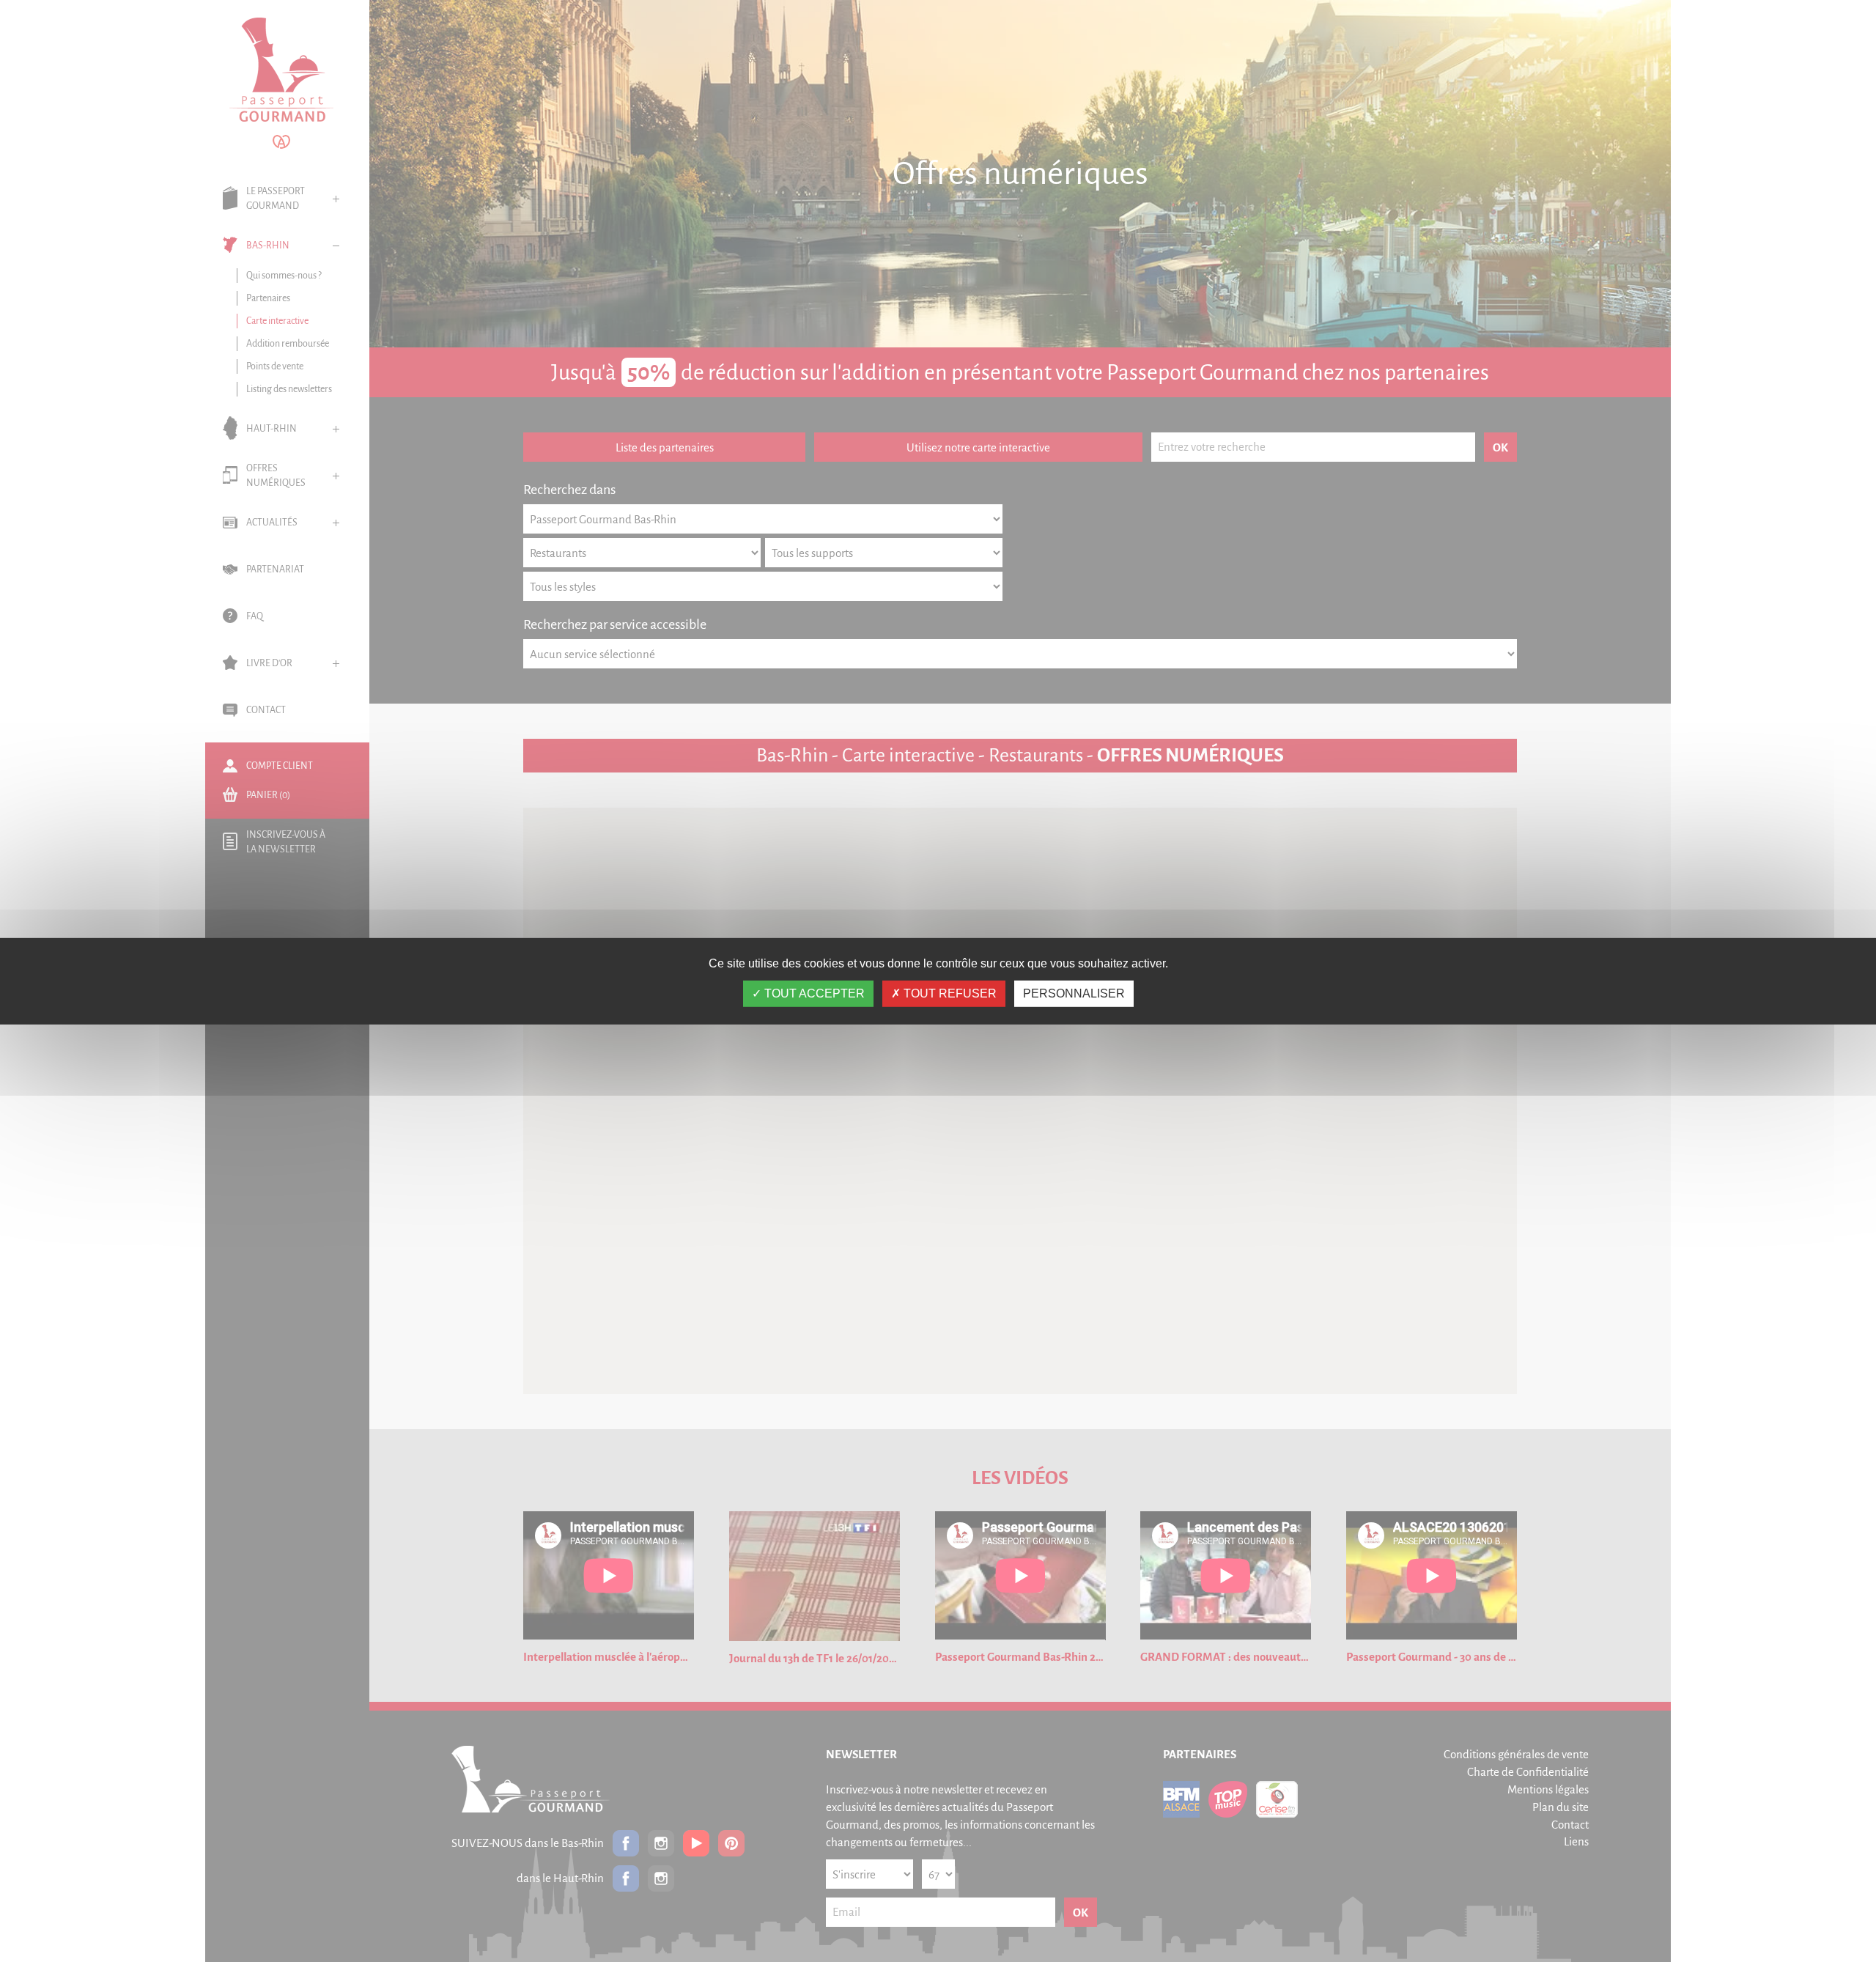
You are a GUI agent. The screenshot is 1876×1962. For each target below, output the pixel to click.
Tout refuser (949, 993)
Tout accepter (813, 993)
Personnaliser (1074, 993)
